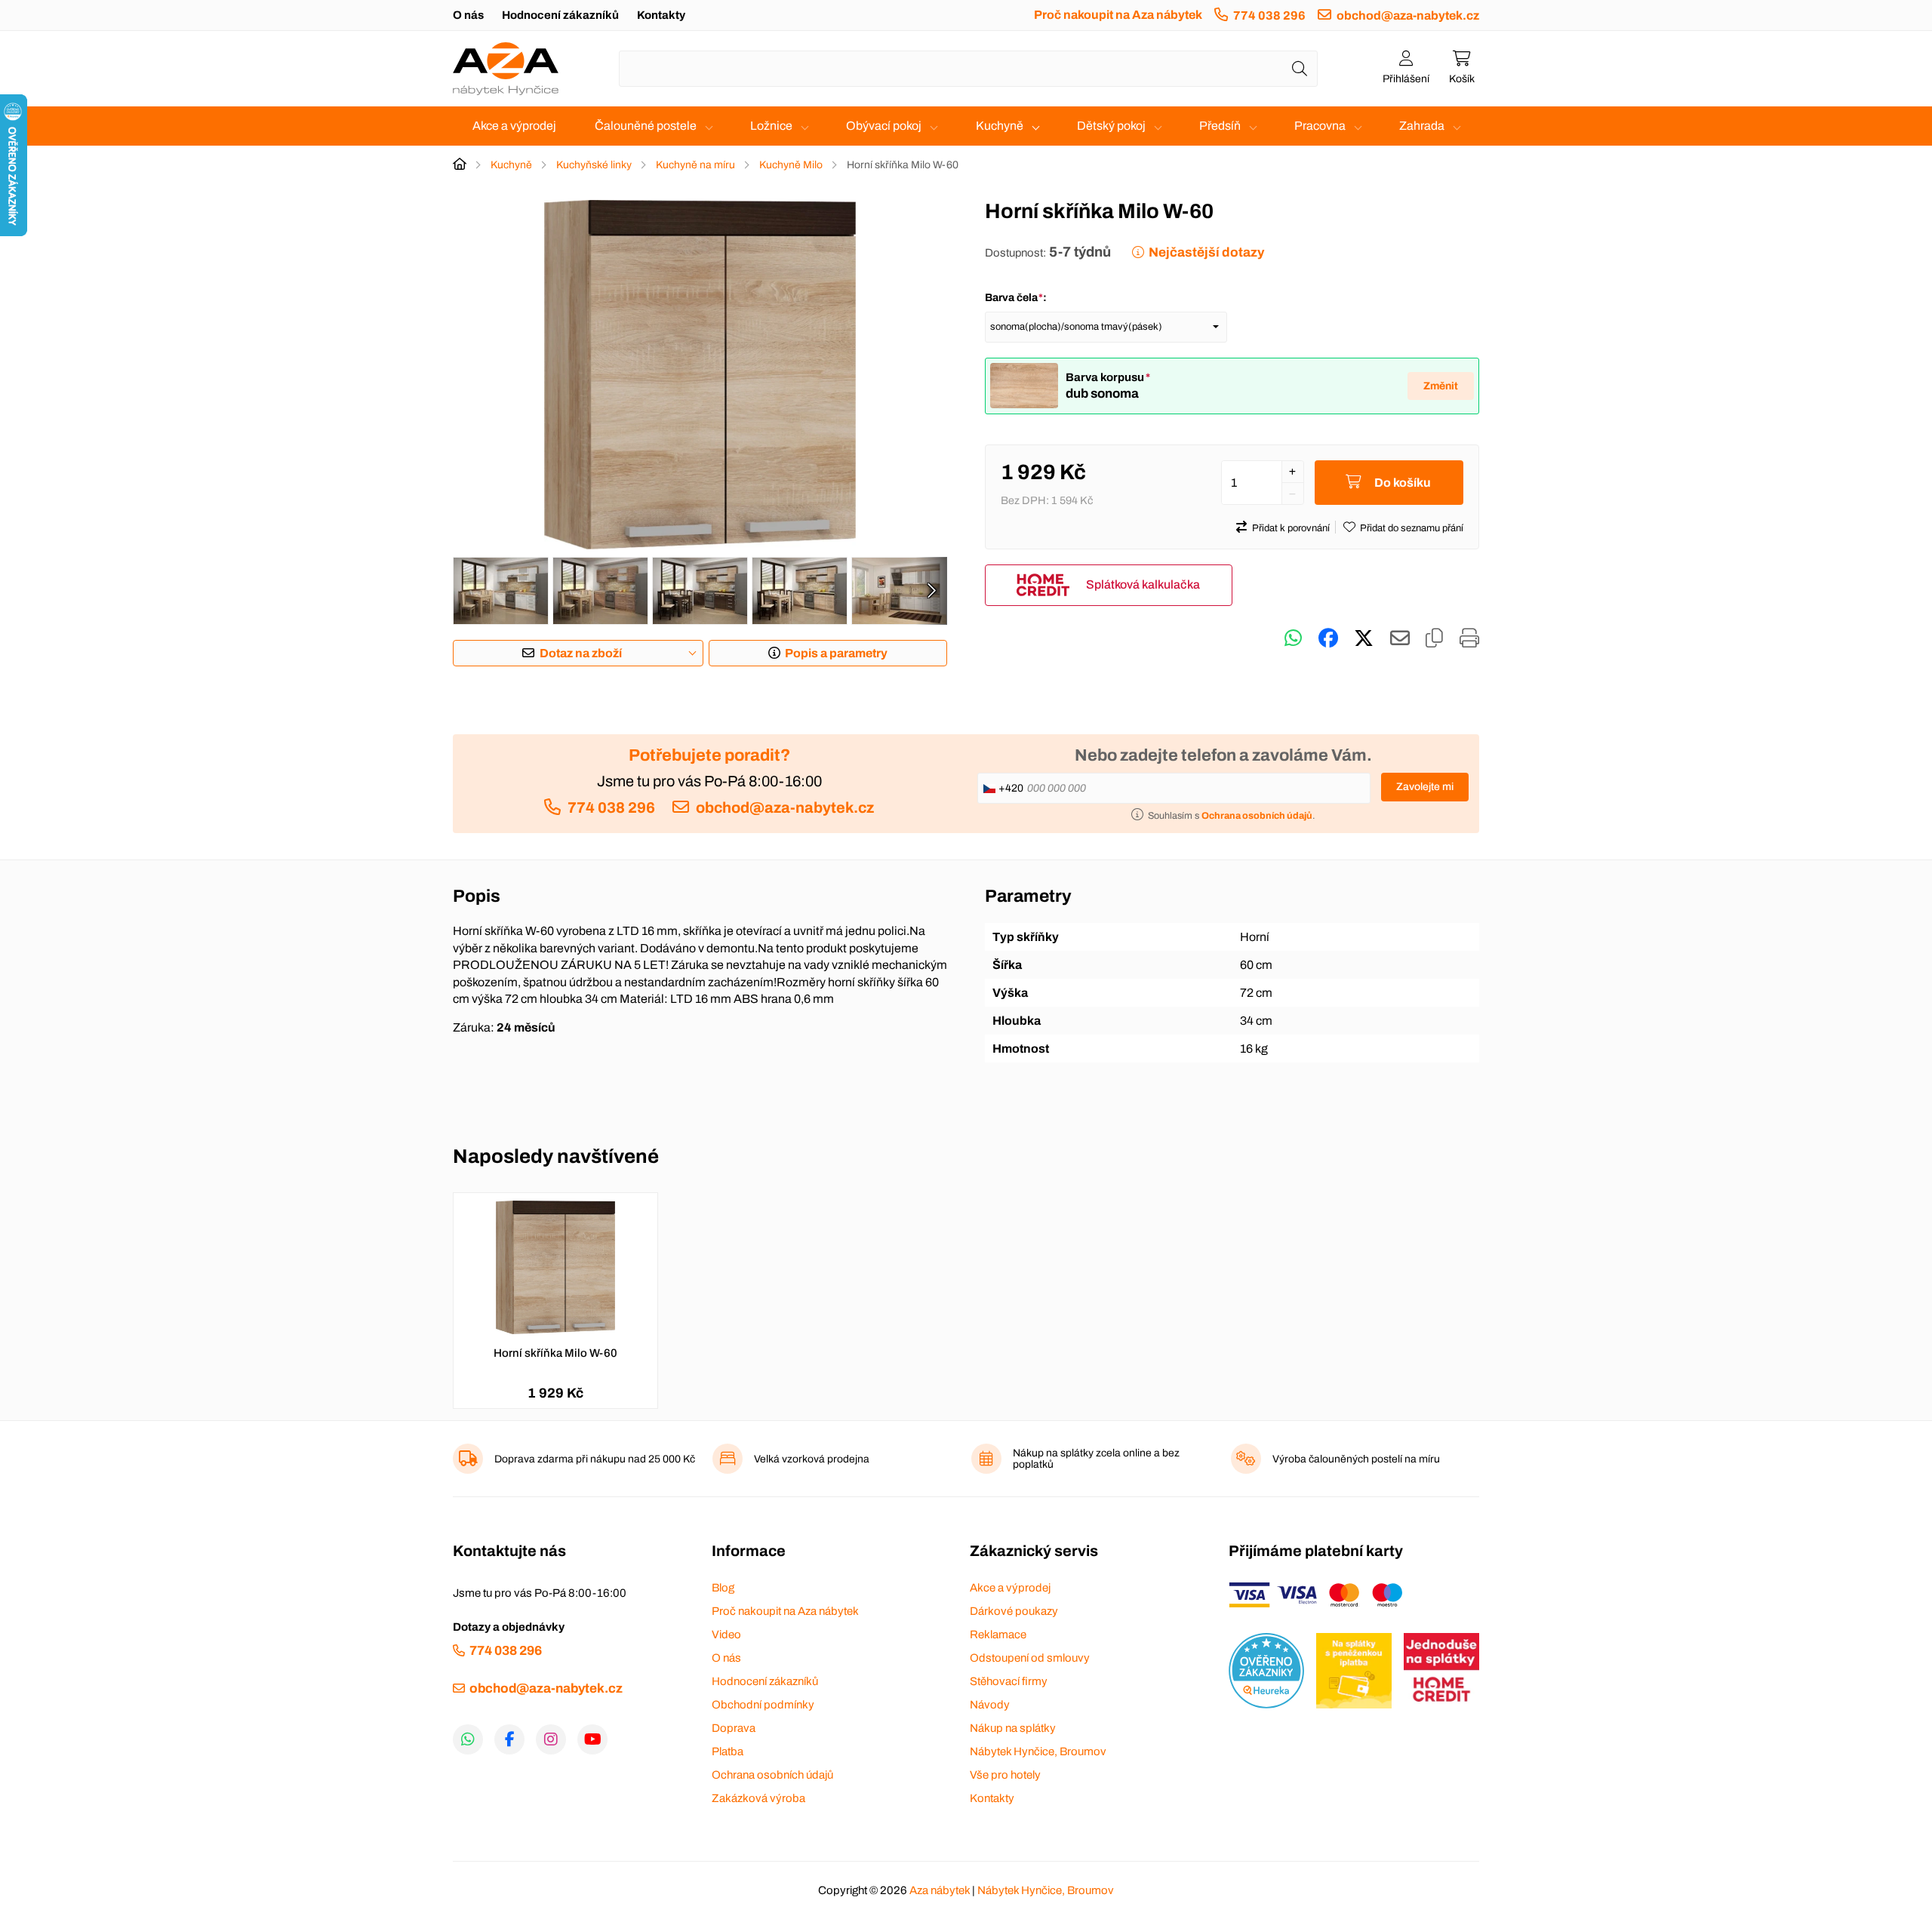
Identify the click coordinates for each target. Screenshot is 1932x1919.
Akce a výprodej (514, 126)
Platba (728, 1751)
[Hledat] (1300, 69)
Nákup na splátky (1013, 1728)
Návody (990, 1705)
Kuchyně (1000, 126)
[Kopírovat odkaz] (1434, 638)
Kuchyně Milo (791, 165)
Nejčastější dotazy (1206, 252)
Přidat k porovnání (1291, 528)
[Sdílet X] (1364, 638)
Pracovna (1320, 126)
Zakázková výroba (758, 1798)
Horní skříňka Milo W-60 (555, 1353)
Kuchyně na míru (695, 165)
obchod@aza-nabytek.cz (1408, 15)
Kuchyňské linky (594, 165)
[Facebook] (509, 1739)
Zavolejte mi (1425, 787)
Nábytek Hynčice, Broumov (1038, 1751)
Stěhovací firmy (1009, 1681)
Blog (723, 1588)
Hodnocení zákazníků (560, 15)
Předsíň (1220, 126)
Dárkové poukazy (1014, 1611)
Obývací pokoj (884, 126)
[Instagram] (551, 1739)
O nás (468, 15)
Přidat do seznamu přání (1412, 528)
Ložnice (771, 126)
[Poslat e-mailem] (1400, 638)
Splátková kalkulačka (1143, 584)
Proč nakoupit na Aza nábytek (1118, 15)
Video (726, 1635)
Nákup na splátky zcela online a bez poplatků (1096, 1459)
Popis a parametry (836, 653)
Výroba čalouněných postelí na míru (1356, 1459)
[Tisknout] (1469, 638)
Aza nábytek (940, 1890)
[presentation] (931, 591)
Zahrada (1422, 126)
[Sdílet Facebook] (1328, 638)
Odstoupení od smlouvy (1030, 1658)
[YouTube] (592, 1739)
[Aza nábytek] (506, 69)
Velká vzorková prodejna (812, 1459)
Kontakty (661, 15)
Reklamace (998, 1635)
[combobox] (968, 69)
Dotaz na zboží (581, 653)
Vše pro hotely (1005, 1775)
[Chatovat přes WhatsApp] (1293, 638)
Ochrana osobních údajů (772, 1775)
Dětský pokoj (1111, 126)
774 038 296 (1269, 15)
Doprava (734, 1728)
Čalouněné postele (646, 126)
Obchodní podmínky (763, 1705)
